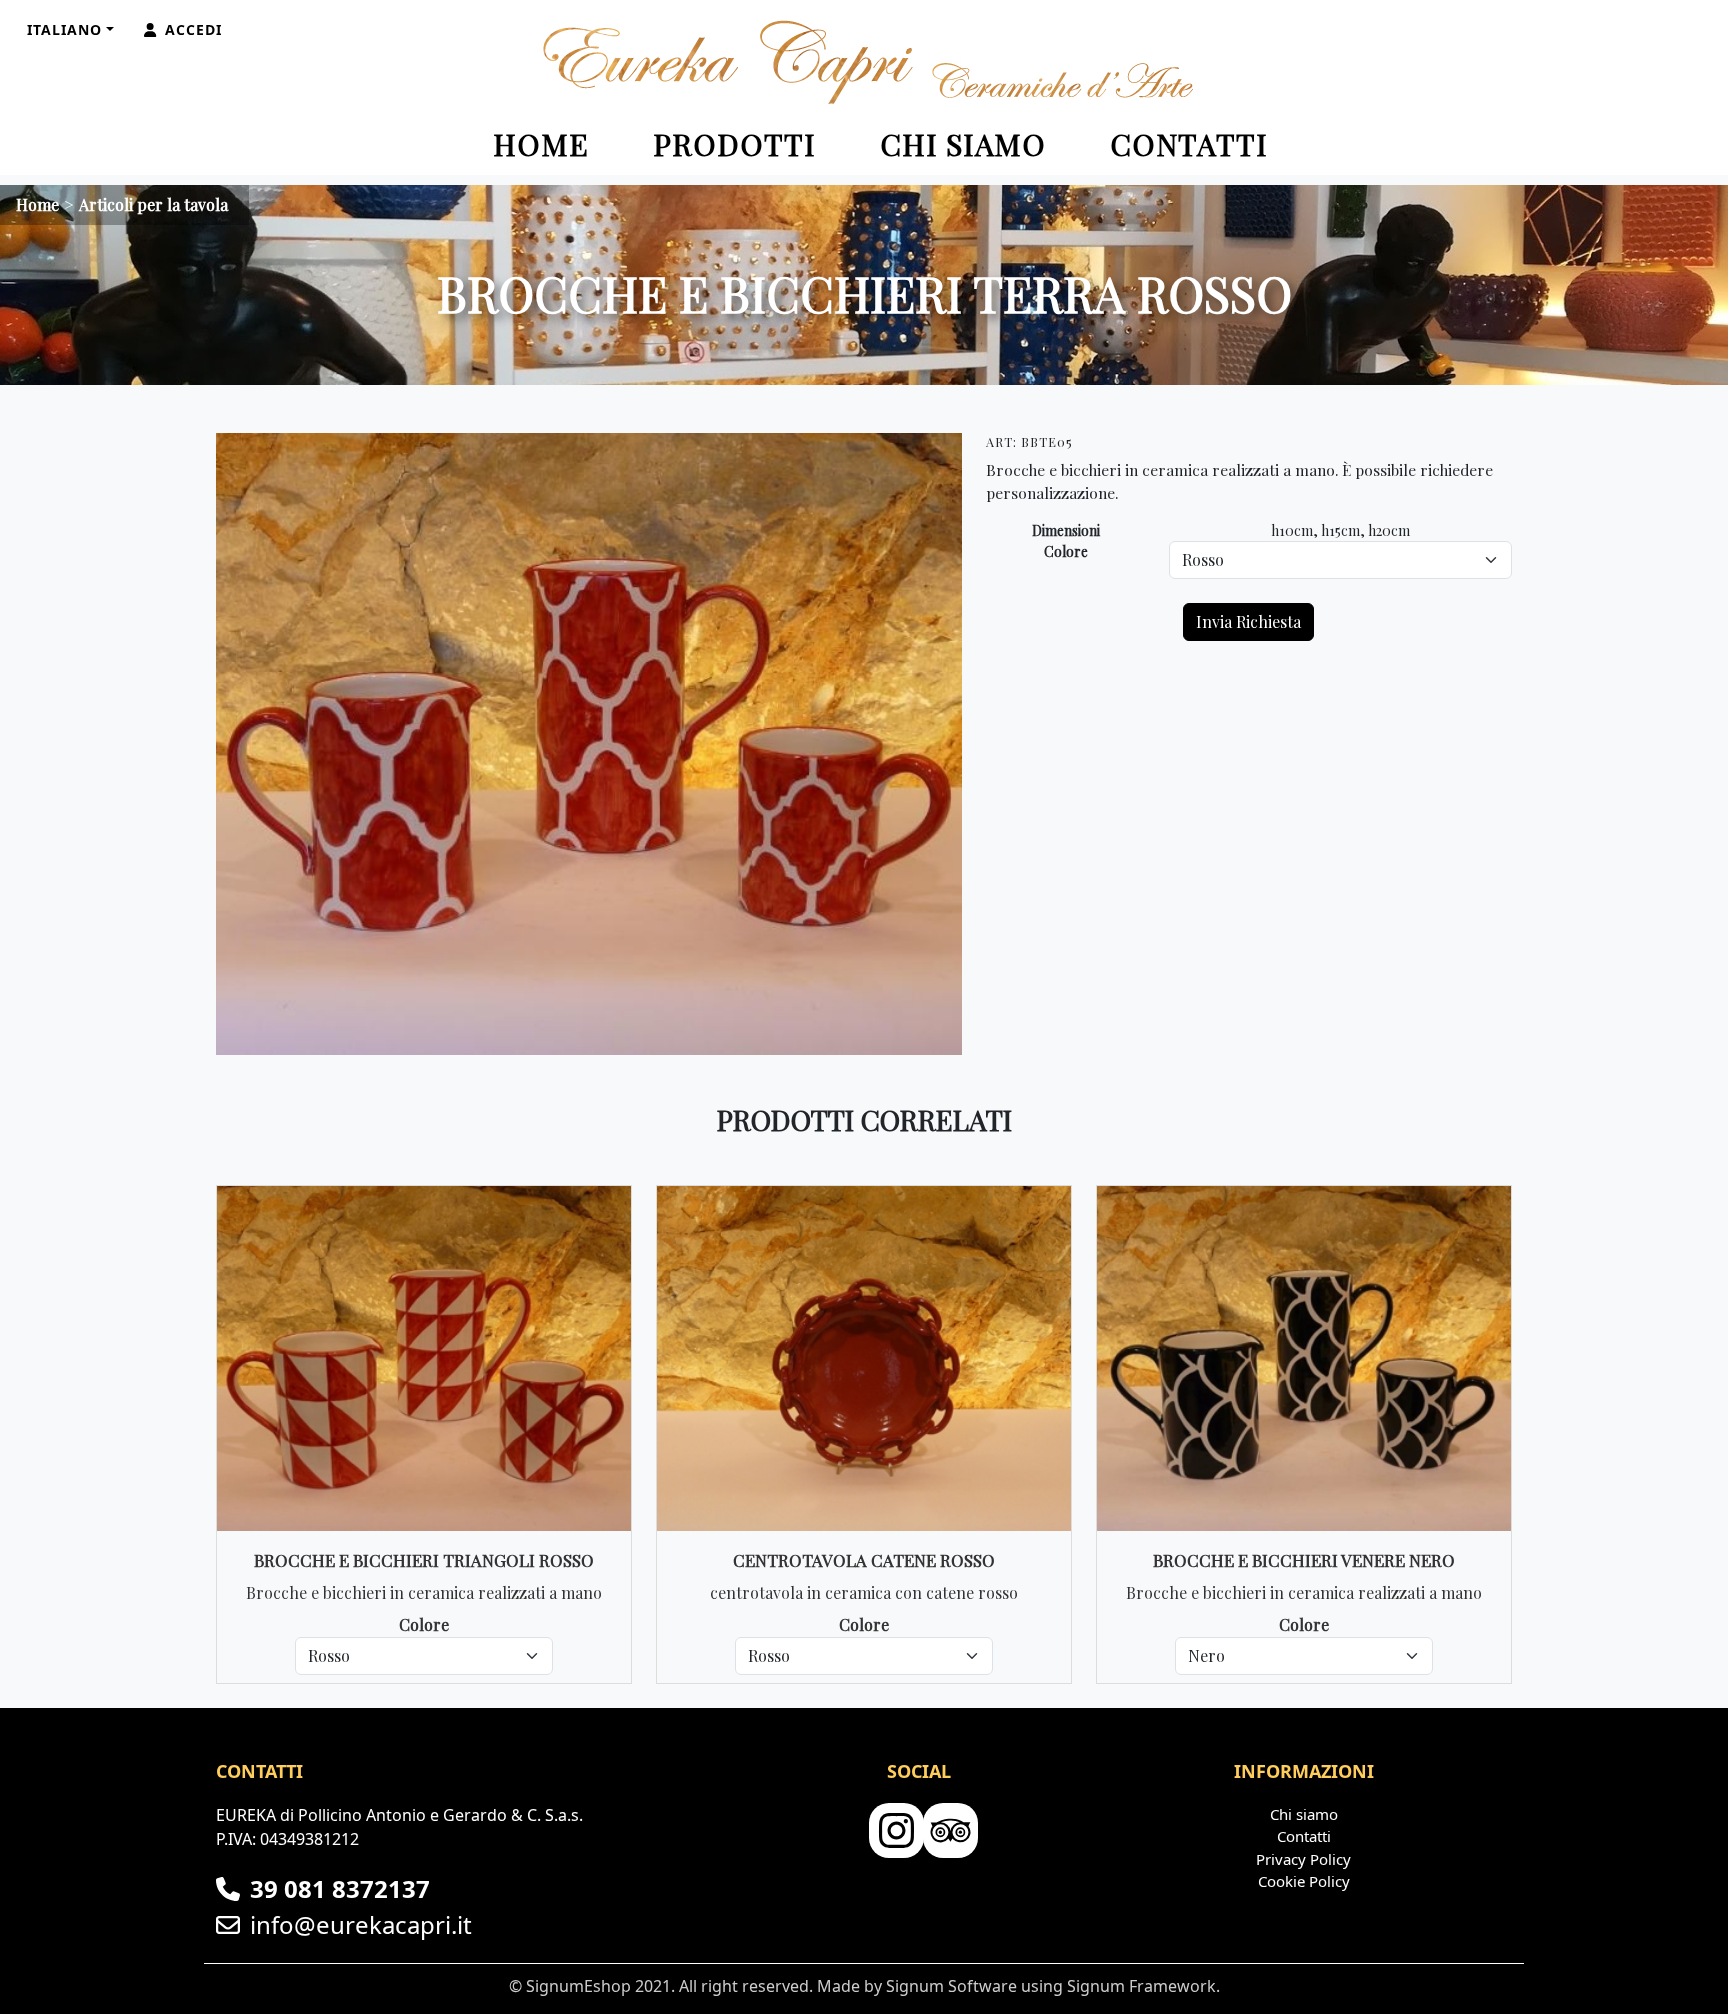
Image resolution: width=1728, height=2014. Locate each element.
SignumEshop (578, 1986)
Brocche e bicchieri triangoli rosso (424, 1560)
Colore (1066, 551)
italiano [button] (64, 29)
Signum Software (951, 1986)
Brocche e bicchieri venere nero (1304, 1560)
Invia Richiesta (1248, 621)
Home (541, 144)
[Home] (864, 62)
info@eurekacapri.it (361, 1924)
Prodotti (734, 144)
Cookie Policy (1304, 1881)
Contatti (1189, 144)
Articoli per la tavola (153, 204)
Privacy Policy (1303, 1859)
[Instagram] (894, 1831)
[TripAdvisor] (948, 1831)
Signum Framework (1141, 1986)
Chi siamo (963, 144)
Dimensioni (1066, 530)
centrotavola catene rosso (864, 1560)
